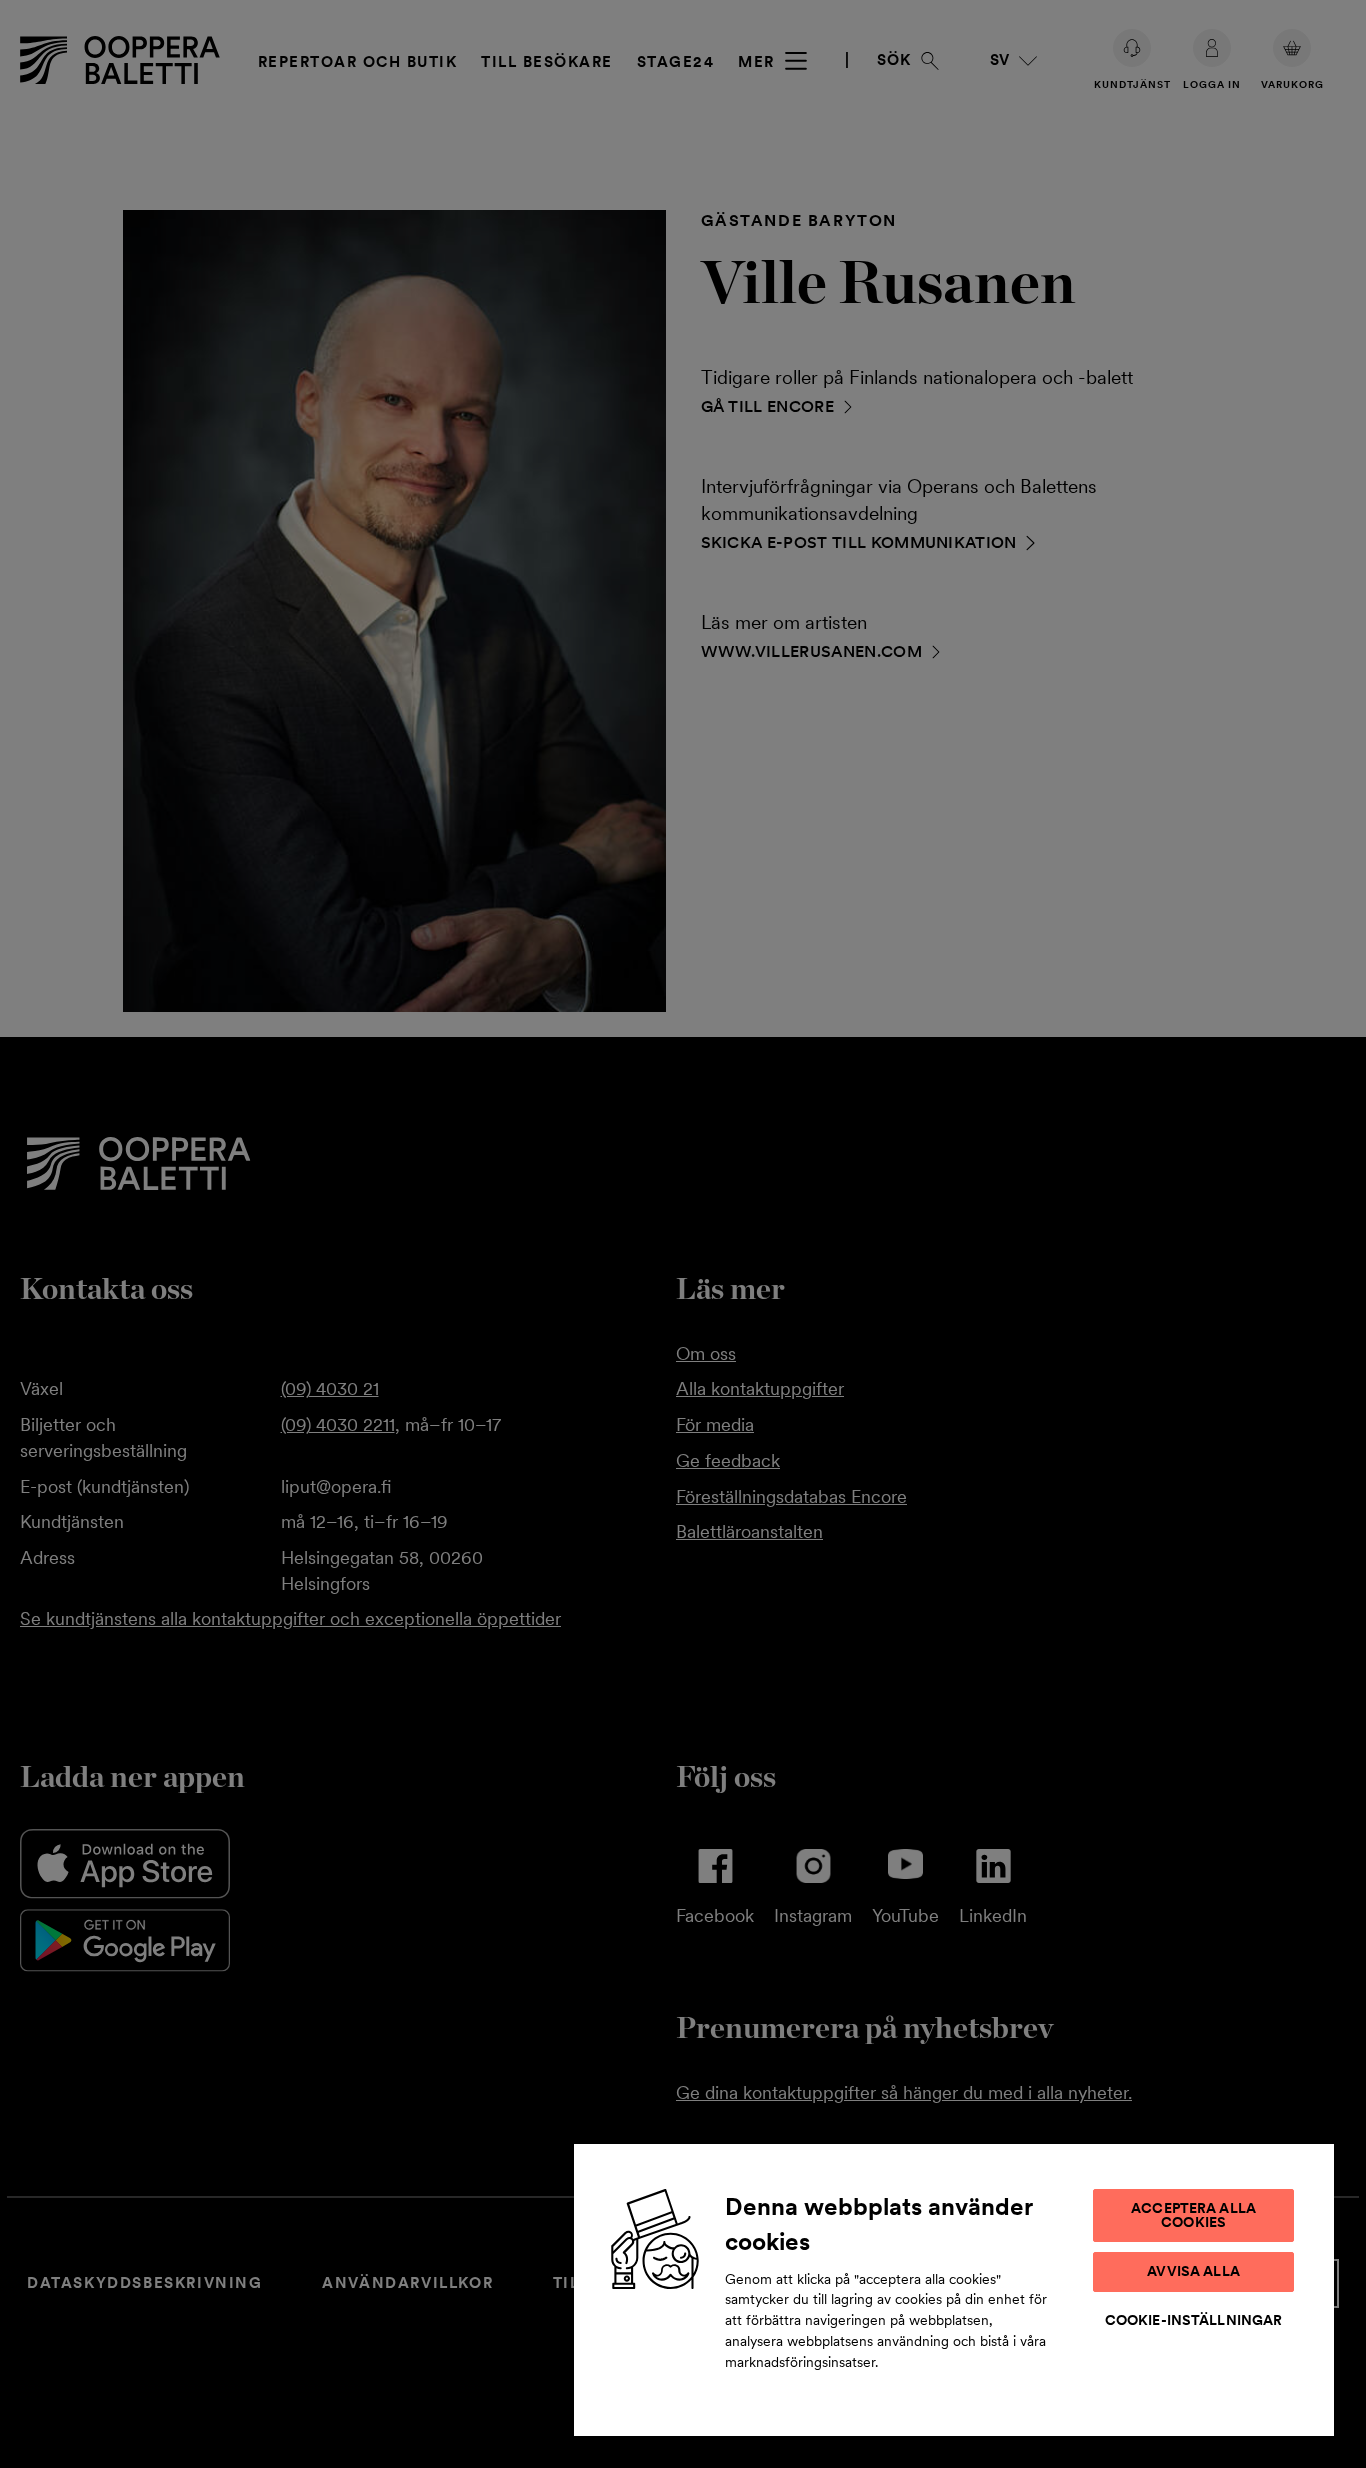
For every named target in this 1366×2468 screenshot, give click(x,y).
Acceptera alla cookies (1193, 2215)
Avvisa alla (1193, 2271)
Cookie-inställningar (1194, 2320)
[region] (954, 2289)
